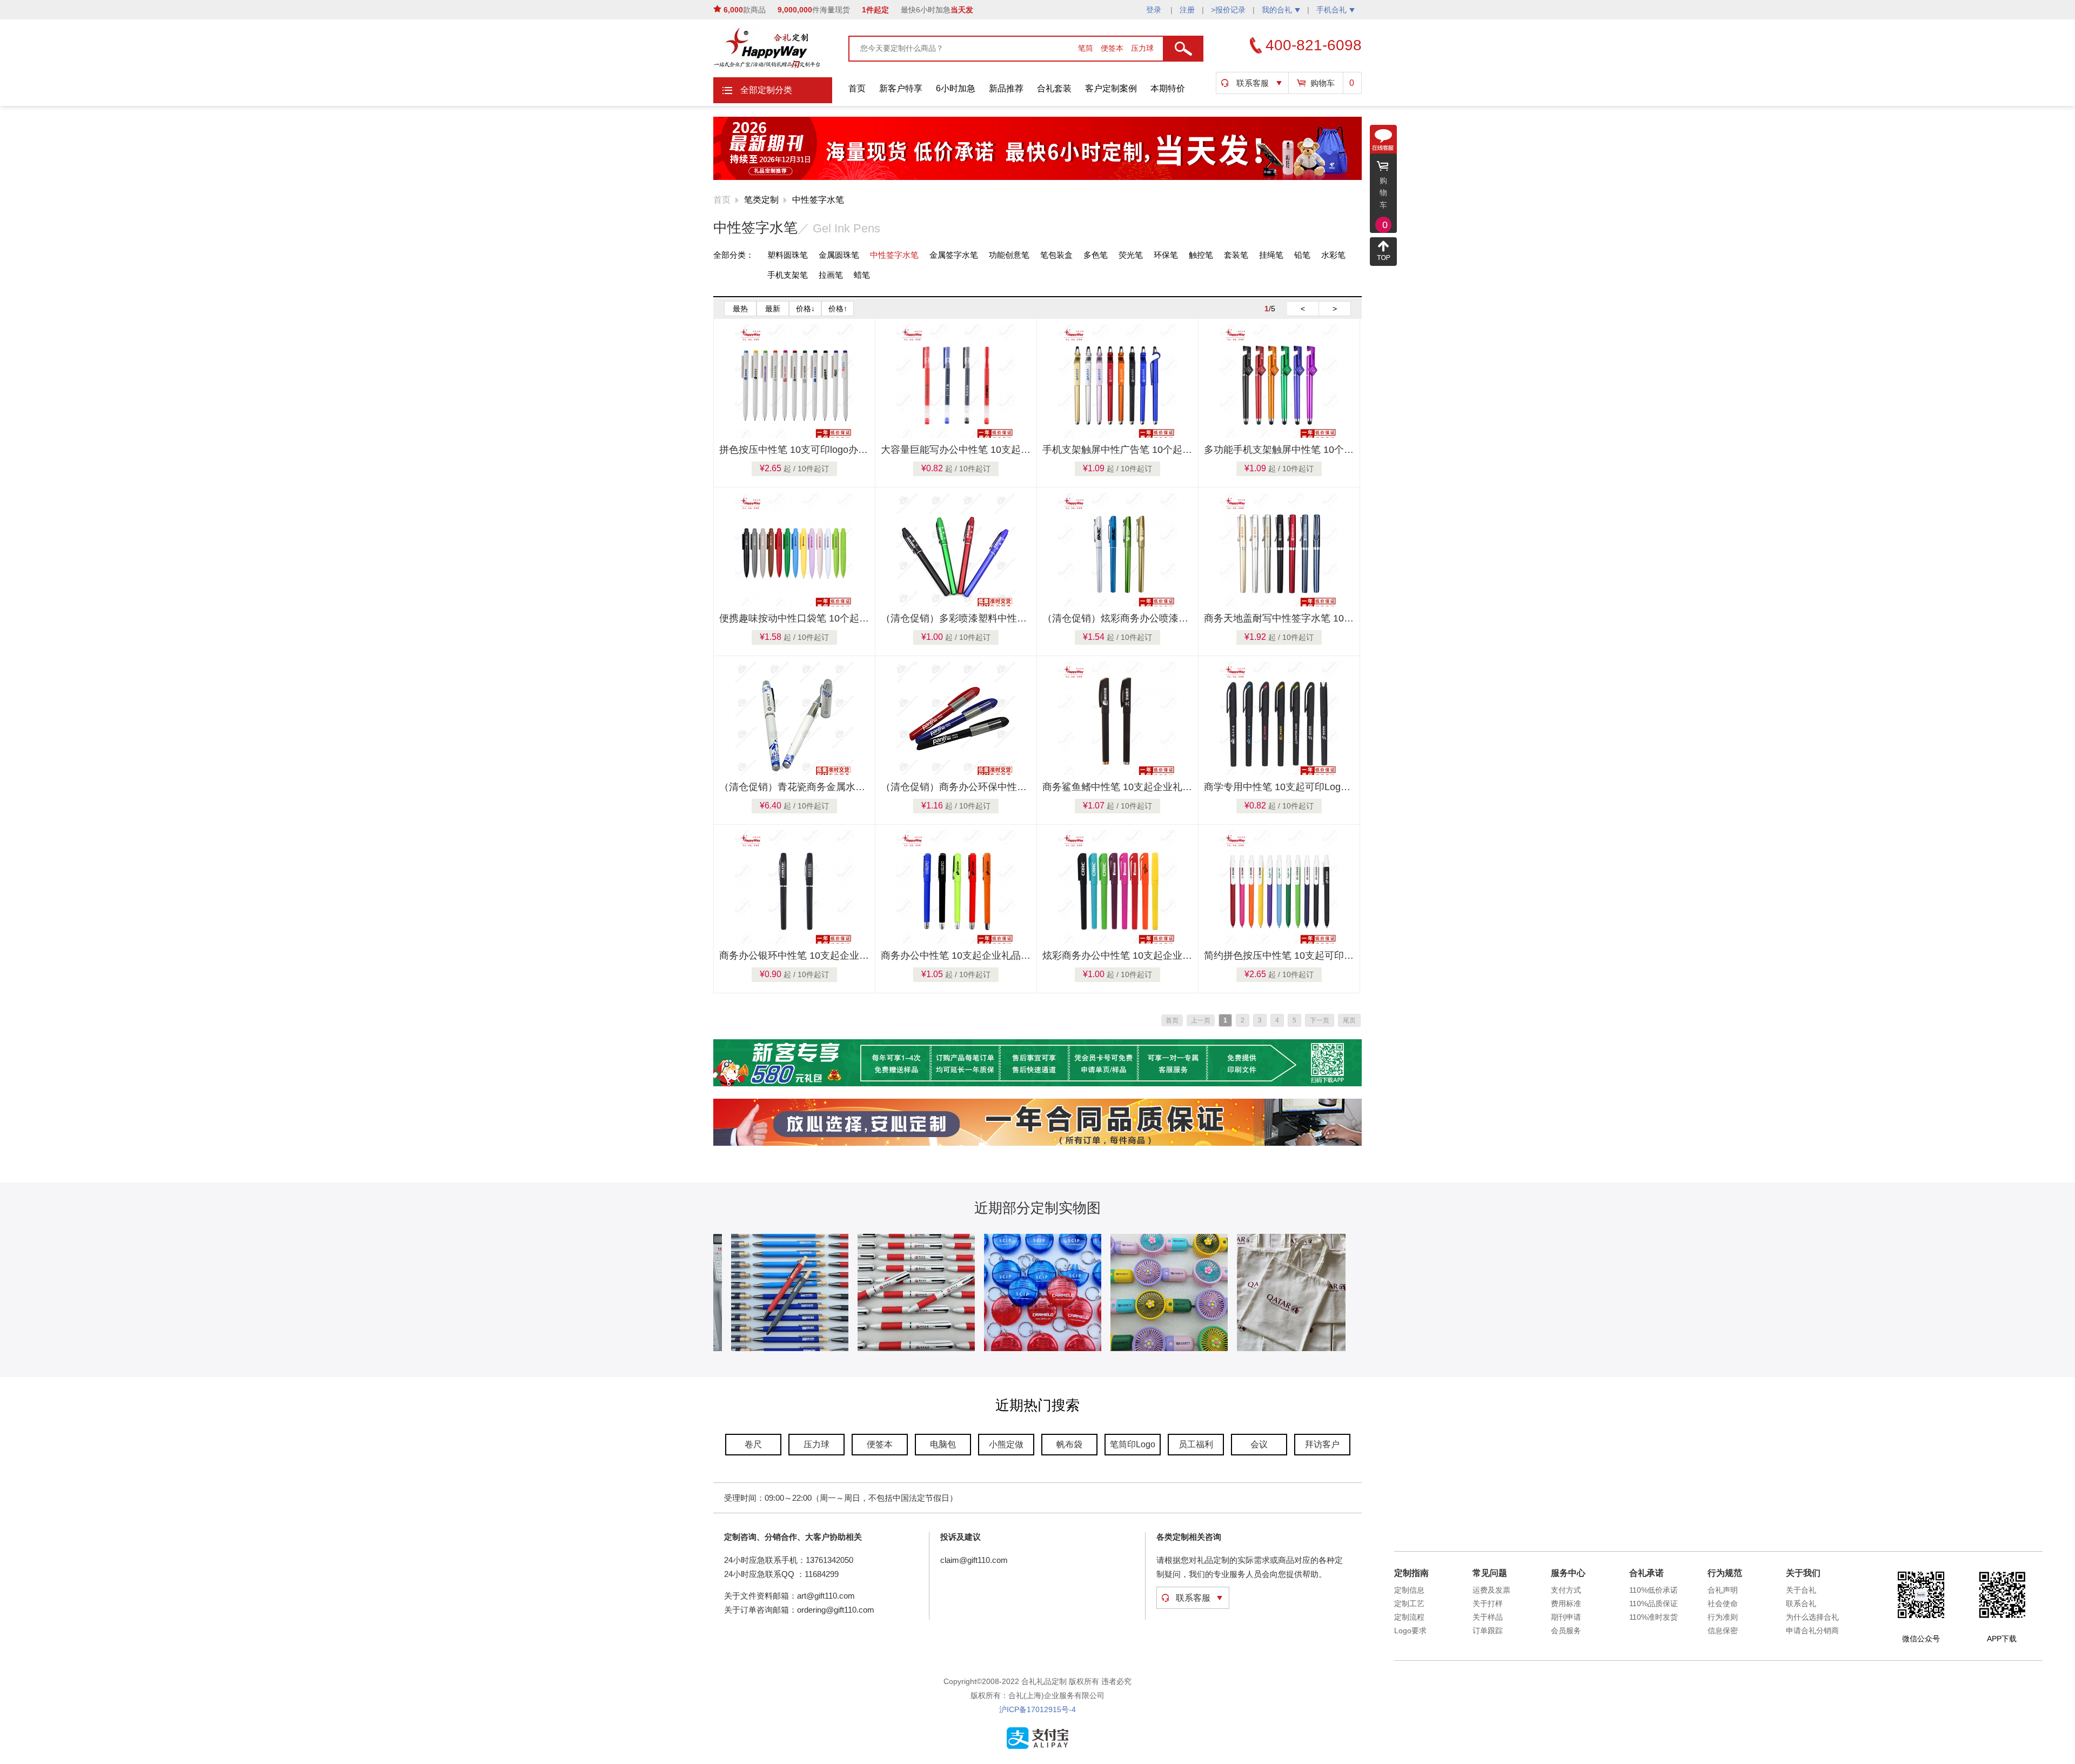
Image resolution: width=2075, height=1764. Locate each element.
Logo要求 (1410, 1631)
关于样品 (1488, 1617)
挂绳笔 (1271, 255)
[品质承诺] (1037, 1144)
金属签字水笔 (954, 255)
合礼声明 (1723, 1590)
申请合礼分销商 (1812, 1631)
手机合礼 (1331, 10)
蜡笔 (862, 275)
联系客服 (1253, 83)
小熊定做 (1006, 1444)
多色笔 (1096, 255)
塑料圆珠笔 (788, 255)
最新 (773, 309)
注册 (1187, 10)
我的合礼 (1277, 10)
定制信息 (1409, 1590)
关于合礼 (1801, 1590)
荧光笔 (1131, 255)
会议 (1259, 1444)
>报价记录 (1228, 10)
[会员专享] (1037, 1084)
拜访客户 (1322, 1444)
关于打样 (1488, 1603)
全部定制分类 (766, 90)
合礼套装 (1054, 88)
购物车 (1323, 83)
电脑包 (943, 1444)
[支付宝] (1037, 1747)
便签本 (1113, 48)
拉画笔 (831, 275)
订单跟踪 (1488, 1631)
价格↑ (838, 309)
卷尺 (753, 1444)
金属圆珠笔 (839, 255)
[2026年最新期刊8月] (1037, 178)
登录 (1155, 10)
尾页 (1349, 1020)
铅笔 (1302, 255)
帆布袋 (1069, 1444)
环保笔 (1166, 255)
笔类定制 (761, 200)
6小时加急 (956, 88)
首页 (857, 88)
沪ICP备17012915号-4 (1037, 1709)
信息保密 (1723, 1631)
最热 (740, 309)
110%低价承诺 (1654, 1590)
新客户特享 (901, 88)
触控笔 (1201, 255)
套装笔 (1236, 255)
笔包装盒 (1056, 255)
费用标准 (1566, 1603)
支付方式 (1566, 1590)
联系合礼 (1801, 1603)
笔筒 (1087, 48)
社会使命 (1723, 1603)
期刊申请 (1566, 1617)
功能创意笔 (1009, 255)
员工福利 (1196, 1444)
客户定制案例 (1111, 88)
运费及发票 (1491, 1590)
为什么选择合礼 (1812, 1617)
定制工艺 (1409, 1603)
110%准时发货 (1654, 1617)
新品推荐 (1006, 88)
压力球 (1142, 48)
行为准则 (1723, 1617)
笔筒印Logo (1133, 1444)
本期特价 (1168, 88)
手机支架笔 (788, 275)
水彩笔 (1333, 255)
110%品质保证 (1654, 1603)
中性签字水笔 (818, 200)
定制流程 (1409, 1617)
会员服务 (1566, 1631)
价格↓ (805, 309)
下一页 (1320, 1020)
